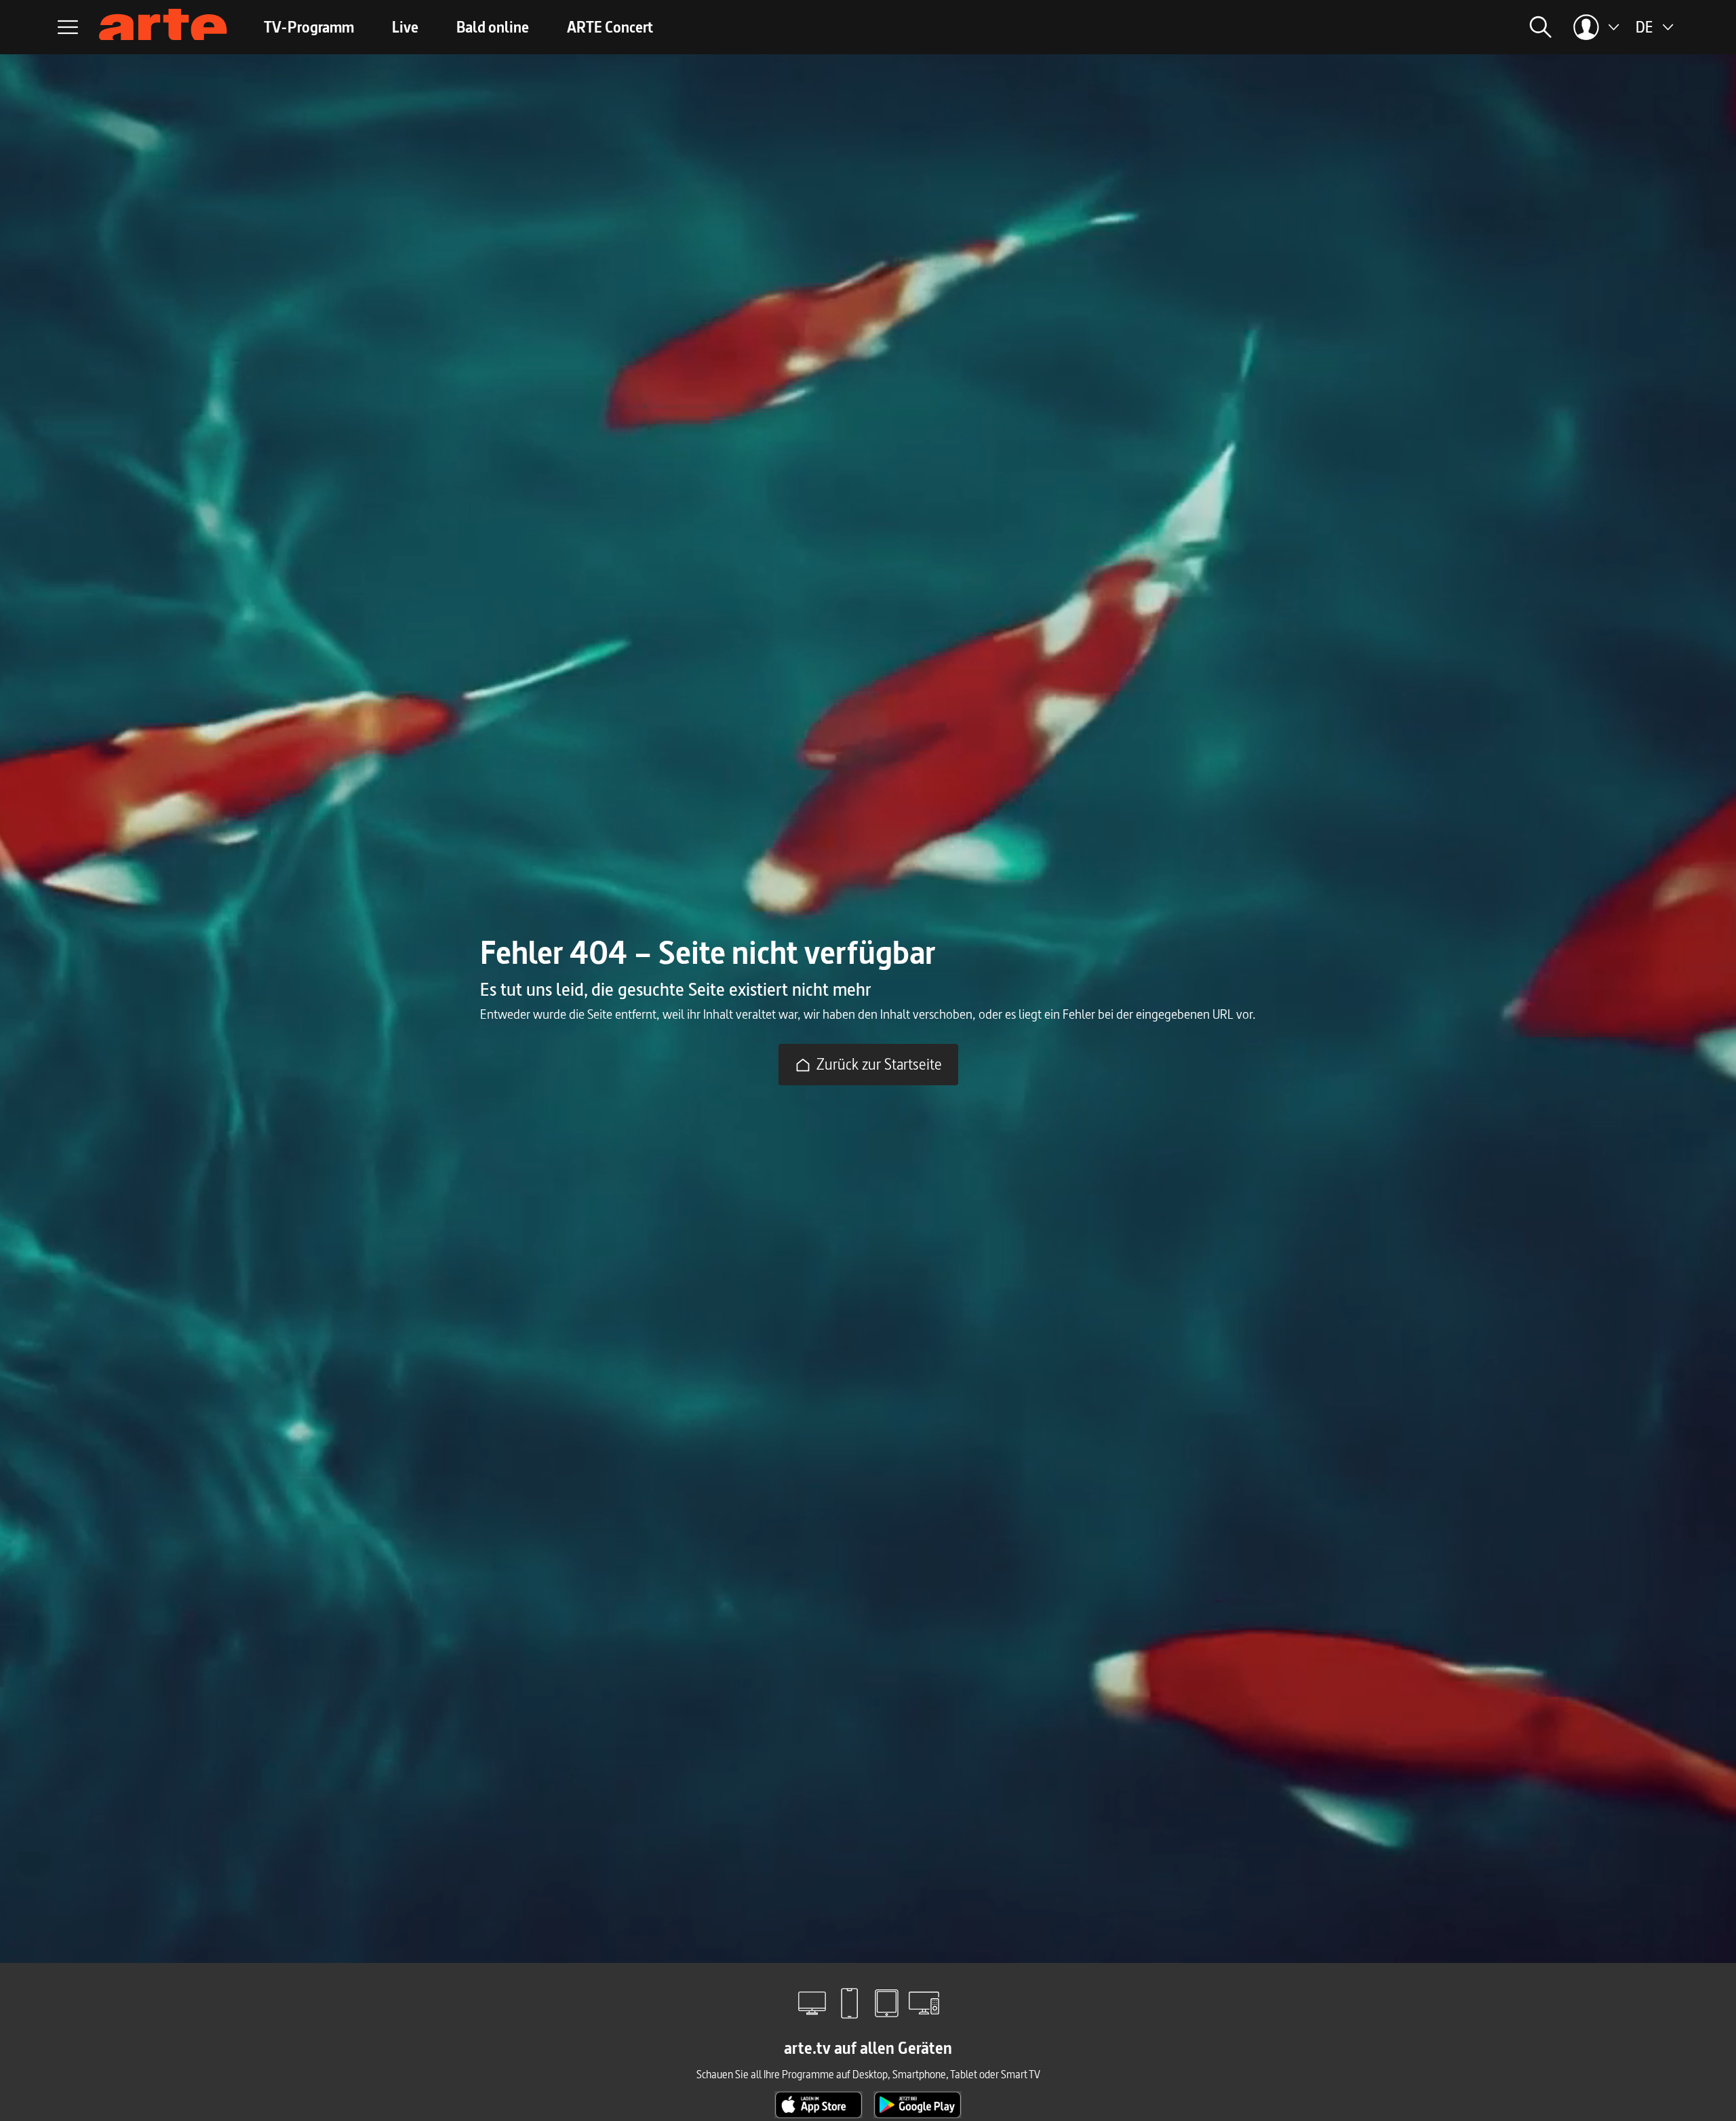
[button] (1387, 27)
